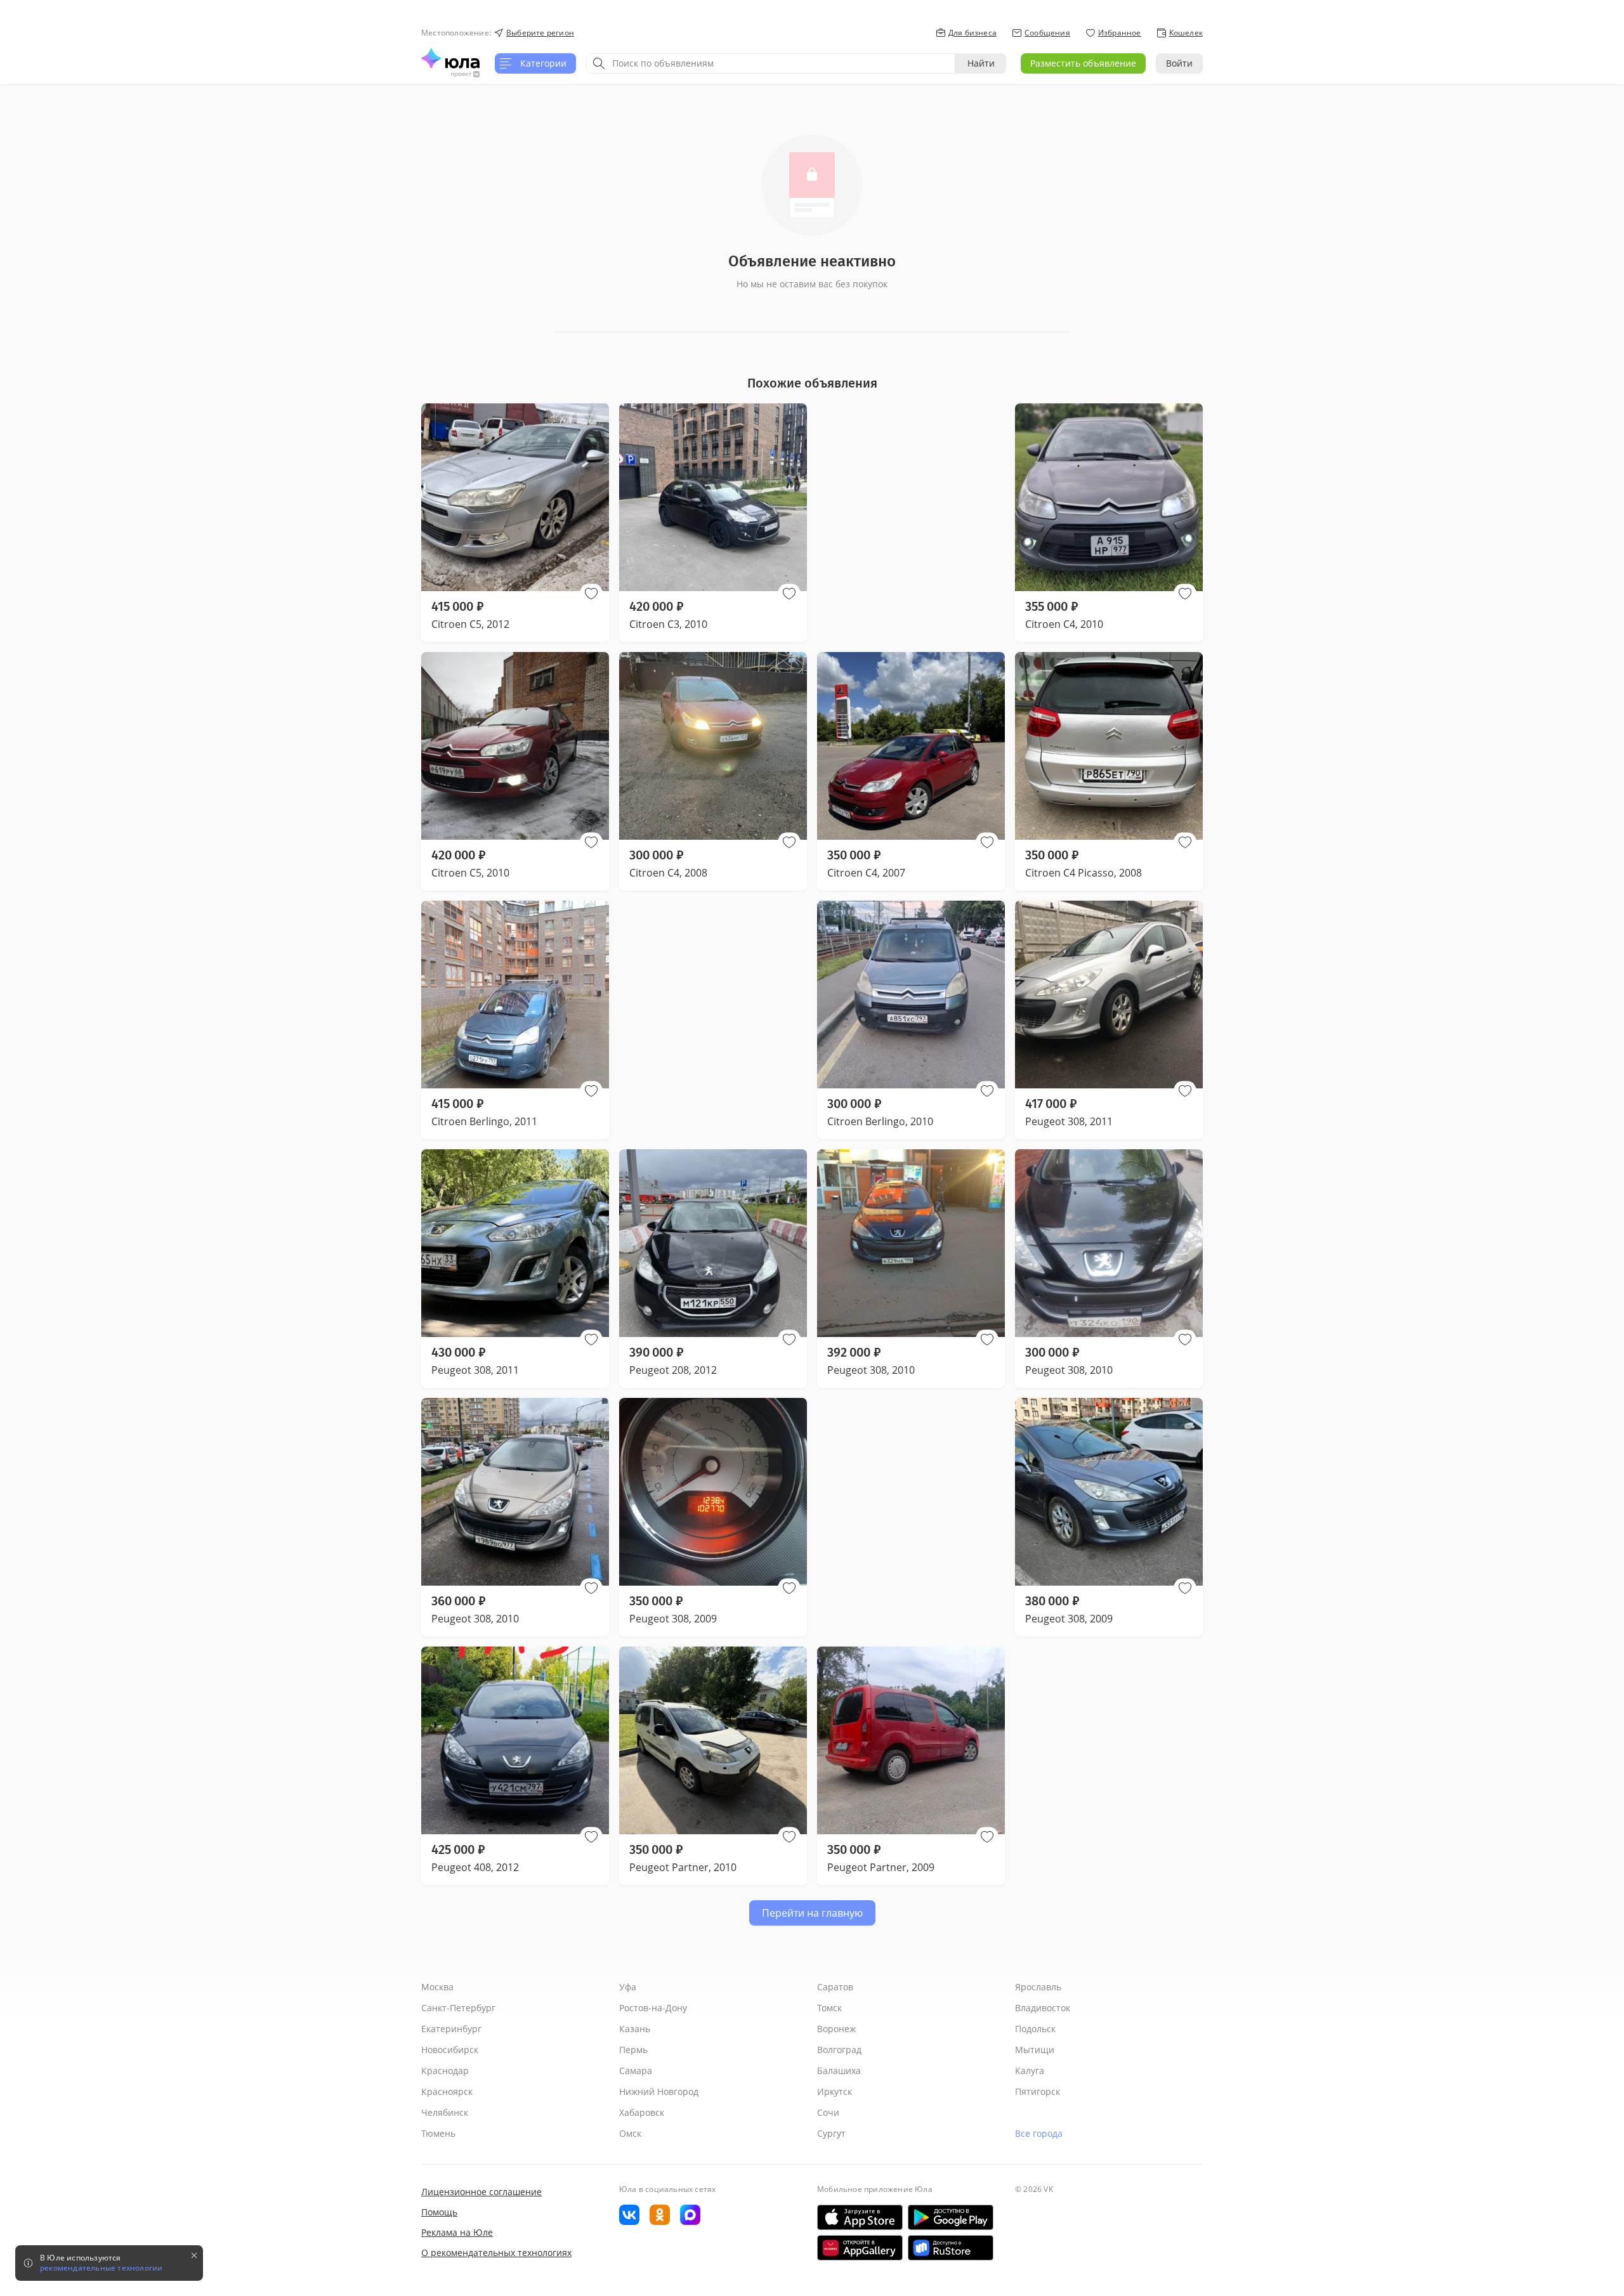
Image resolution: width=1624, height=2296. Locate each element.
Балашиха (839, 2071)
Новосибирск (450, 2050)
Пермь (633, 2050)
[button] (591, 594)
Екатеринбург (451, 2029)
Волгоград (839, 2050)
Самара (636, 2071)
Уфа (628, 1987)
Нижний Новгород (659, 2091)
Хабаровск (642, 2112)
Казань (635, 2029)
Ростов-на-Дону (653, 2008)
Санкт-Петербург (458, 2008)
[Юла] (450, 58)
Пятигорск (1038, 2091)
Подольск (1035, 2029)
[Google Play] (951, 2217)
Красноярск (447, 2091)
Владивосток (1043, 2008)
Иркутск (835, 2091)
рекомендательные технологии (101, 2268)
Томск (829, 2008)
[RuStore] (951, 2248)
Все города (1039, 2133)
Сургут (831, 2133)
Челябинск (445, 2112)
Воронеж (836, 2029)
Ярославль (1038, 1987)
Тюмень (438, 2133)
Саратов (835, 1987)
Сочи (828, 2112)
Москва (437, 1987)
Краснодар (445, 2071)
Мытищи (1035, 2050)
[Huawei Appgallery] (860, 2248)
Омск (630, 2133)
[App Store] (860, 2217)
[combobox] (771, 63)
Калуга (1030, 2071)
